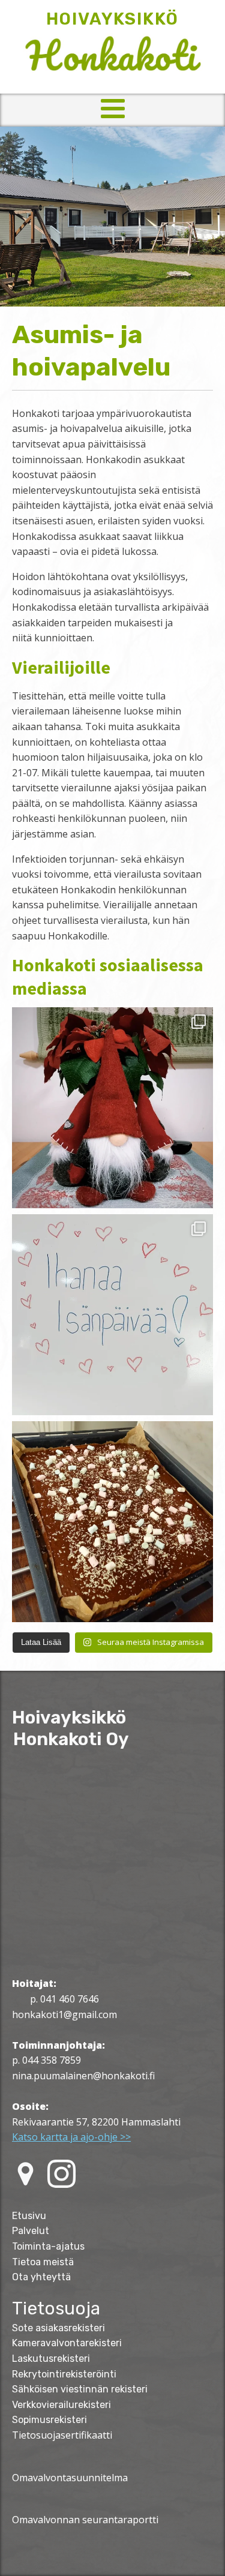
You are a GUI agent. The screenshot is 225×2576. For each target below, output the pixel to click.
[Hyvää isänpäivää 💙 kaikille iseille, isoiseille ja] (112, 1315)
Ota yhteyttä (41, 2277)
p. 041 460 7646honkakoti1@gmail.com (64, 2007)
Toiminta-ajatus (48, 2246)
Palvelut (31, 2231)
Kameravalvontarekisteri (67, 2343)
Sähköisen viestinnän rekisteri (80, 2389)
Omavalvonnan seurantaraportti (85, 2520)
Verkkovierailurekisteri (61, 2405)
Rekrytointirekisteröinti (64, 2374)
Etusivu (29, 2216)
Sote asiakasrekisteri (58, 2328)
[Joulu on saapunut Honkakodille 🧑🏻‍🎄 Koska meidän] (112, 1108)
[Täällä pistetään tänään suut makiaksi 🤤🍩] (112, 1522)
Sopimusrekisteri (49, 2420)
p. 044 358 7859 (46, 2060)
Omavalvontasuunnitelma (70, 2478)
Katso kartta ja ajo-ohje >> (71, 2137)
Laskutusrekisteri (51, 2359)
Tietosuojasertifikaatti (62, 2435)
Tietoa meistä (43, 2262)
